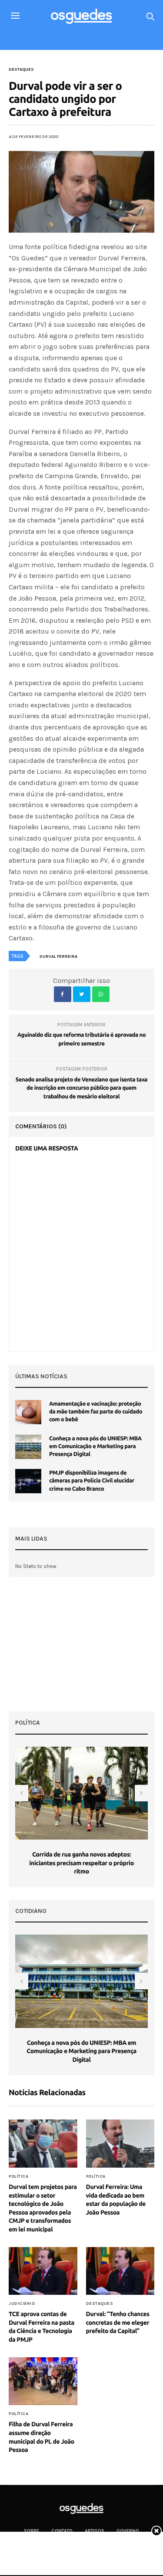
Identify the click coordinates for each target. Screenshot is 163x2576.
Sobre (32, 2531)
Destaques (21, 69)
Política (18, 2176)
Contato (62, 2531)
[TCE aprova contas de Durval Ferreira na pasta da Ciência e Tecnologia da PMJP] (43, 2271)
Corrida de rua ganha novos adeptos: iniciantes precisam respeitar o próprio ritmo (81, 1863)
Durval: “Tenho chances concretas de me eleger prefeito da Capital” (118, 2322)
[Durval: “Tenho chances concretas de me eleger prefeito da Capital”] (120, 2271)
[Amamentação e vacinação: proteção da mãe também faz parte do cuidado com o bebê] (28, 1412)
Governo (128, 2531)
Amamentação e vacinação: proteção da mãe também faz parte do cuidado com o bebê (96, 1412)
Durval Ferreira (58, 956)
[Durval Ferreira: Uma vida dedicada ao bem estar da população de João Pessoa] (120, 2144)
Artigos (95, 2531)
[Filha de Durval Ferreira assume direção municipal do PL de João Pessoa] (43, 2381)
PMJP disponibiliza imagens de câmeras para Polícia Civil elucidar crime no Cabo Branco (92, 1481)
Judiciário (22, 2303)
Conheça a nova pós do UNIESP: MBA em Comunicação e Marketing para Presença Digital (95, 1446)
